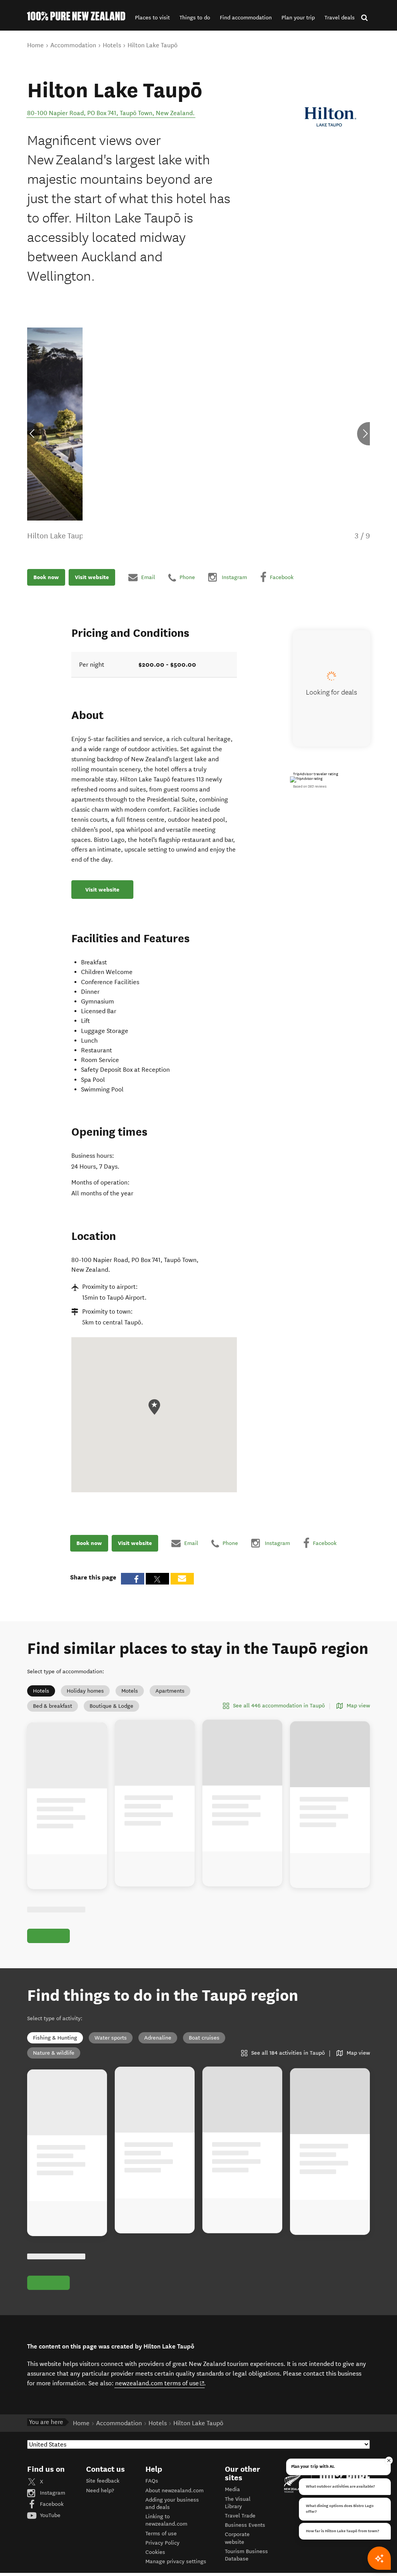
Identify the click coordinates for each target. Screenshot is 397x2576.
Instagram (52, 2493)
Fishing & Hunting (55, 2038)
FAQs (152, 2481)
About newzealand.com (174, 2491)
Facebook (51, 2504)
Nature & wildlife (54, 2053)
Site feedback (103, 2481)
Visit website (92, 577)
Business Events (245, 2525)
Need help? (100, 2491)
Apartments (170, 1691)
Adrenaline (158, 2038)
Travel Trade (240, 2516)
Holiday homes (85, 1691)
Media (232, 2489)
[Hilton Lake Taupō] (331, 117)
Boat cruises (204, 2038)
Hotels (41, 1691)
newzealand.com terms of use (160, 2383)
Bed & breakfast (53, 1706)
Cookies (155, 2552)
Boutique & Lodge (111, 1706)
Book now (46, 577)
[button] (152, 18)
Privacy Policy (162, 2543)
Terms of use (161, 2534)
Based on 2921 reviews (310, 786)
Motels (130, 1691)
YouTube (49, 2515)
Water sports (111, 2038)
